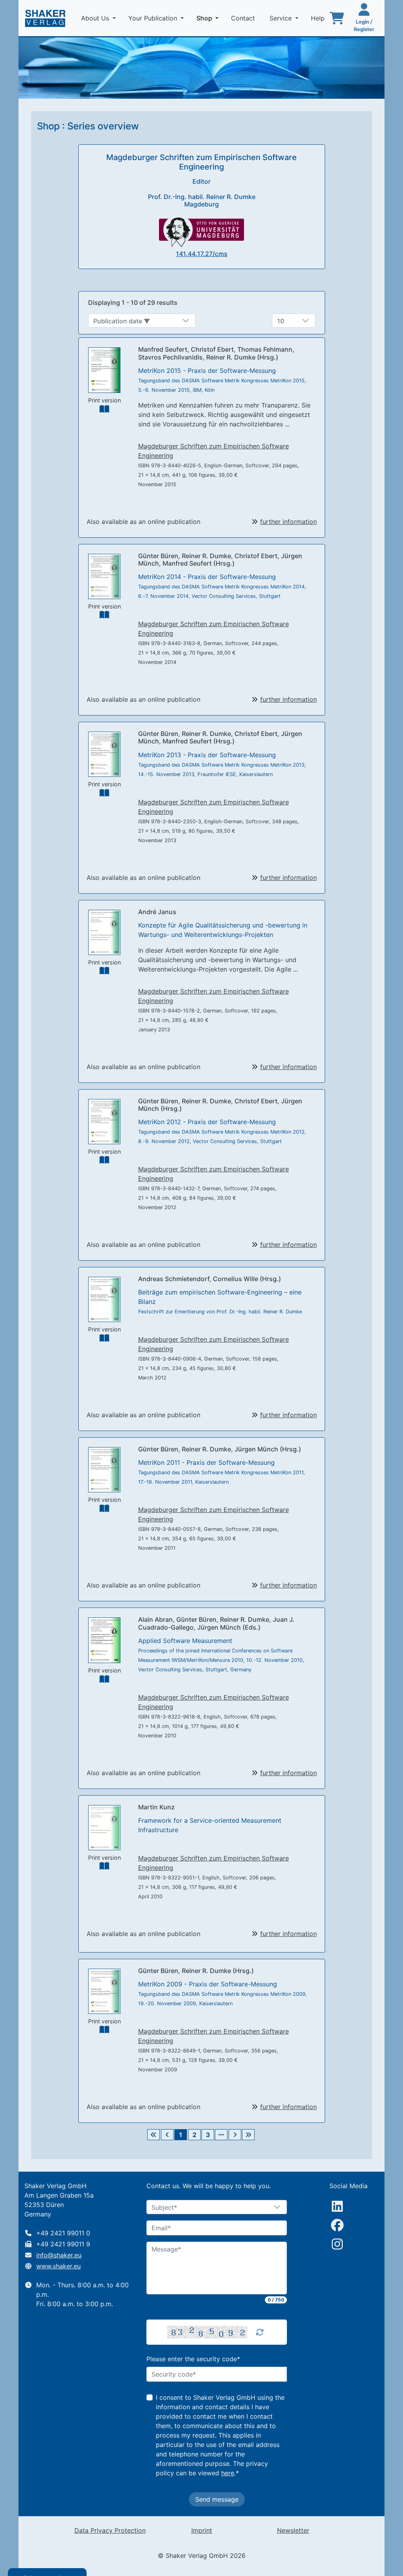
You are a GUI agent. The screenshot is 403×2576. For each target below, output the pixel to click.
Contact (244, 18)
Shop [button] (209, 18)
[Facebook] (337, 2225)
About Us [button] (96, 18)
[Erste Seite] (153, 2135)
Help (319, 18)
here (228, 2473)
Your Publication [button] (154, 18)
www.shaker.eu (58, 2266)
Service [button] (282, 18)
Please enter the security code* (193, 2359)
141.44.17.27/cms (202, 254)
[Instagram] (337, 2244)
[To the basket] (337, 18)
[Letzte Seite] (248, 2135)
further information (288, 522)
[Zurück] (167, 2135)
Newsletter (293, 2530)
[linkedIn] (337, 2206)
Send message (217, 2499)
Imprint (202, 2530)
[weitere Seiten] (221, 2135)
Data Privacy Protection (110, 2530)
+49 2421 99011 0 (63, 2233)
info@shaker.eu (59, 2255)
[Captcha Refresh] (260, 2332)
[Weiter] (235, 2135)
